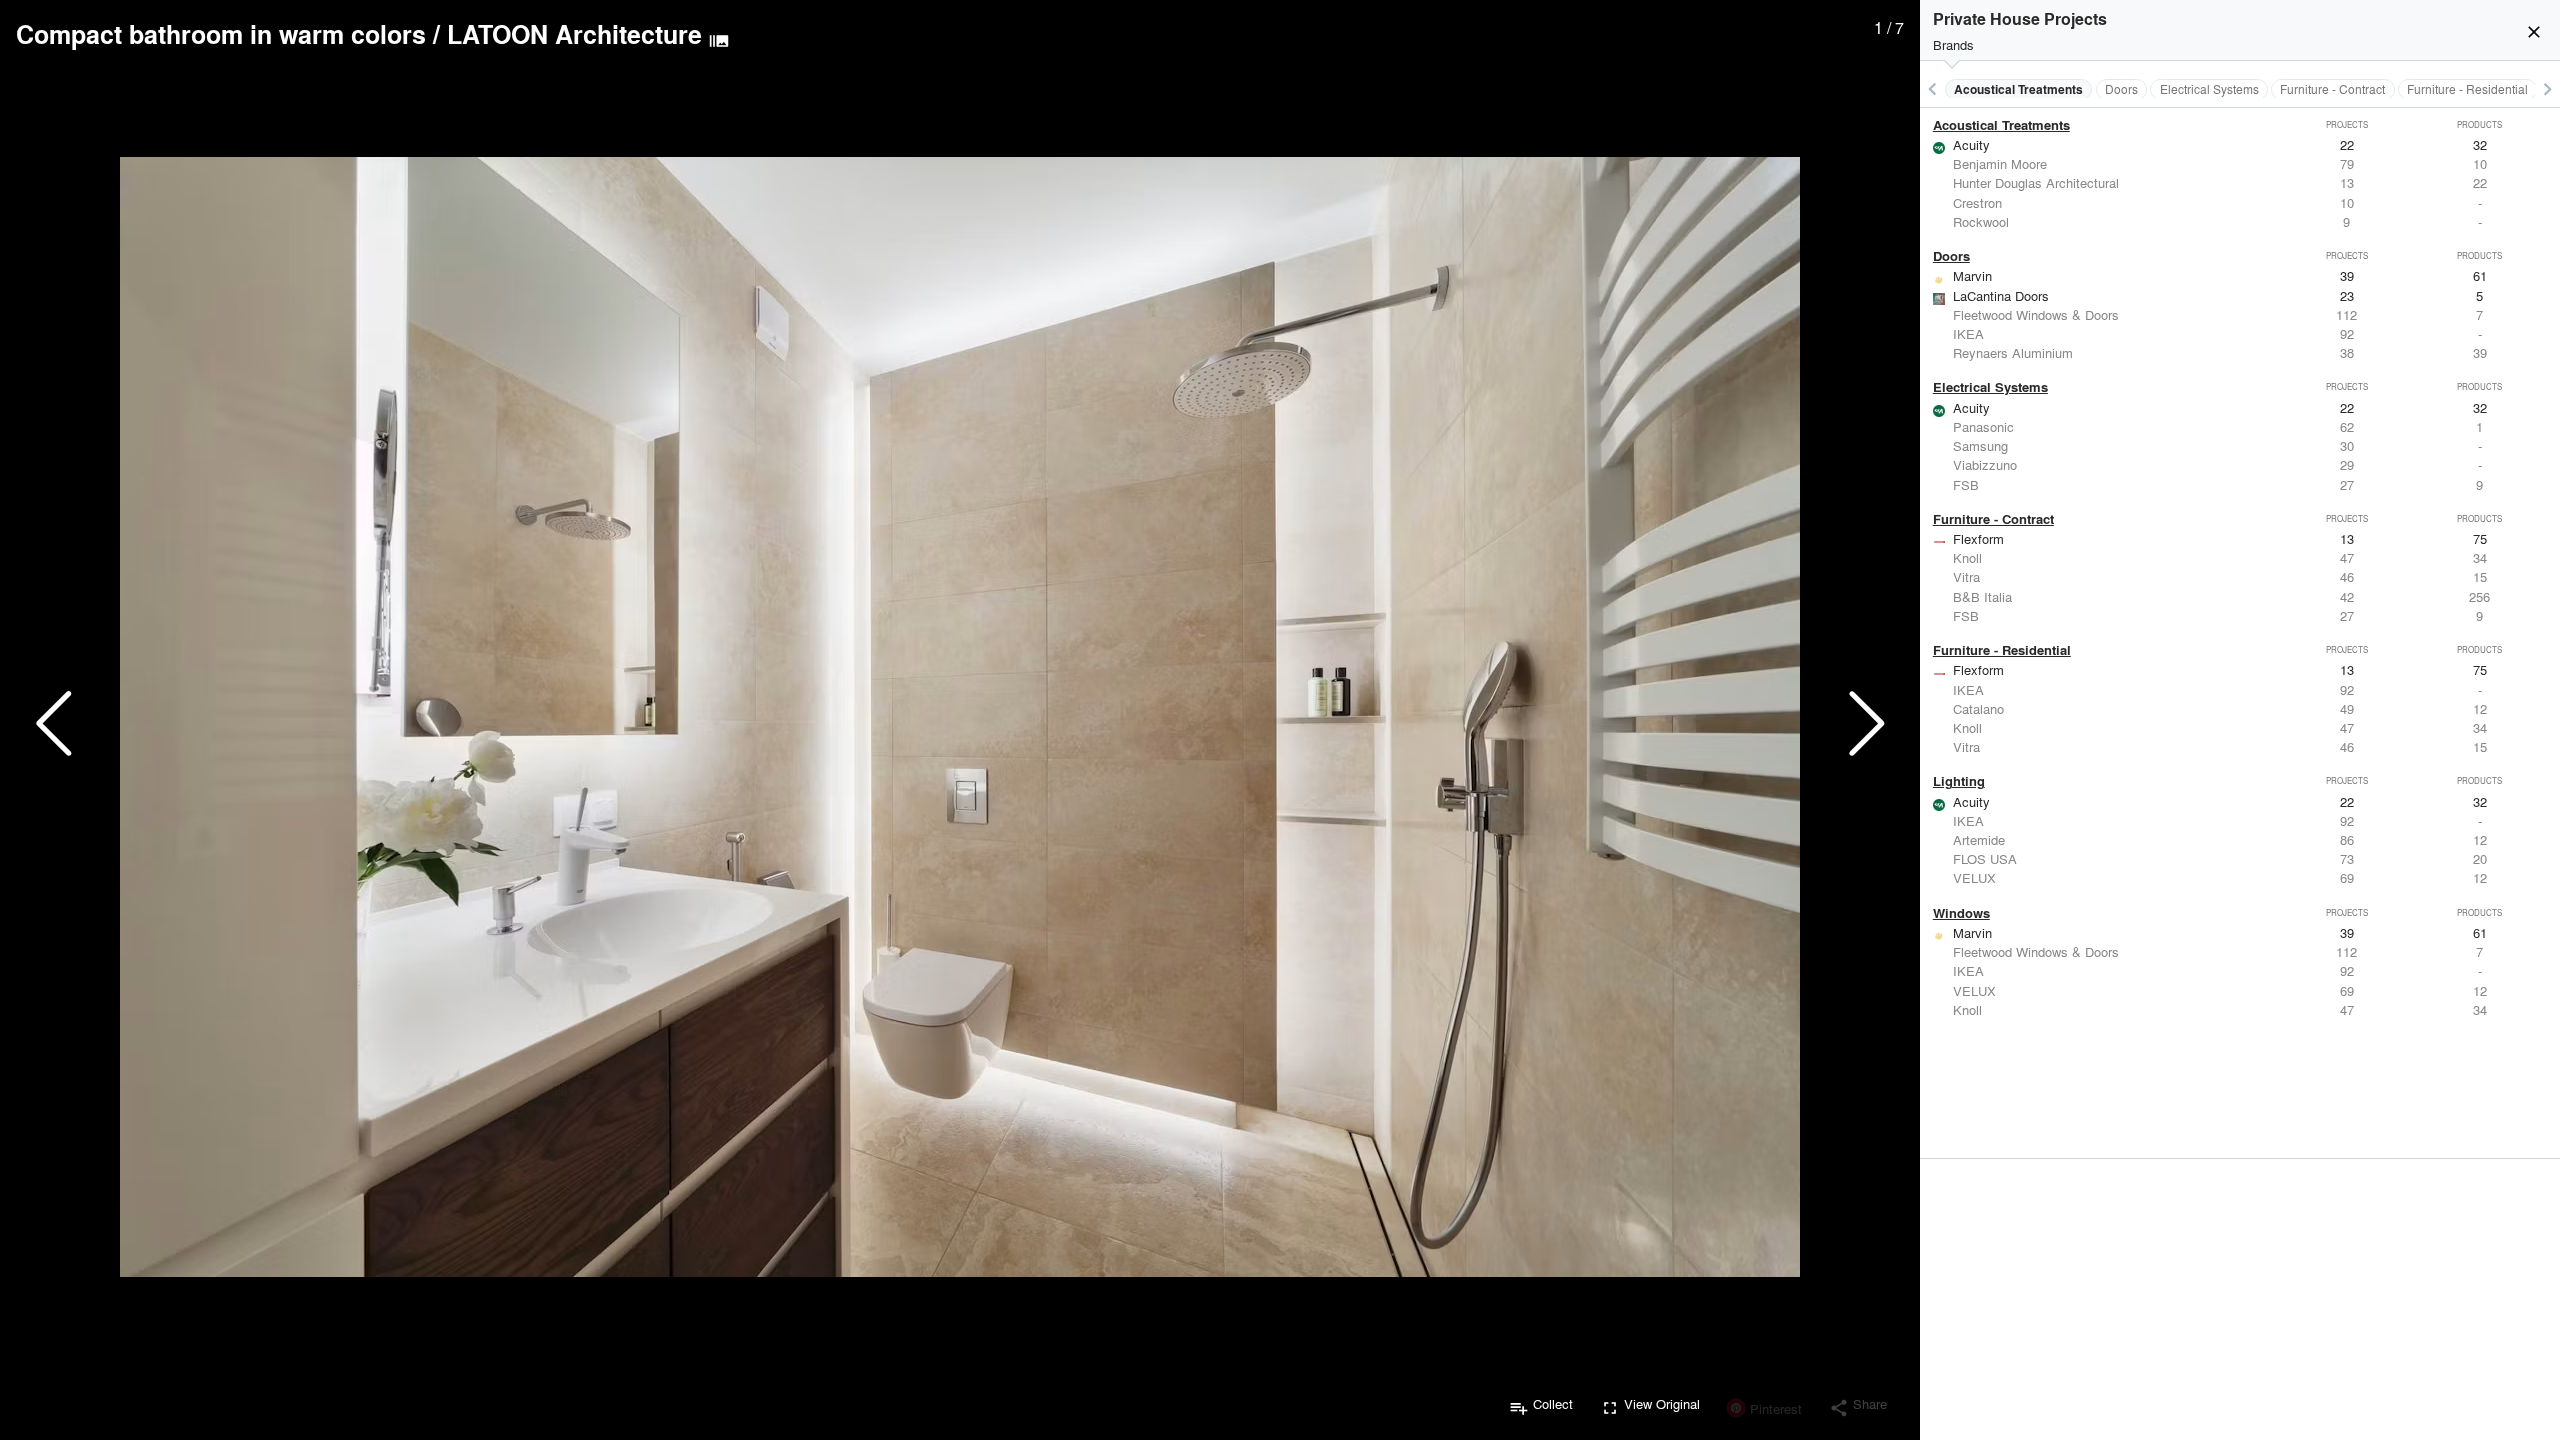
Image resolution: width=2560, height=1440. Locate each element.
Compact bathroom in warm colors (221, 34)
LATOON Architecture (574, 34)
